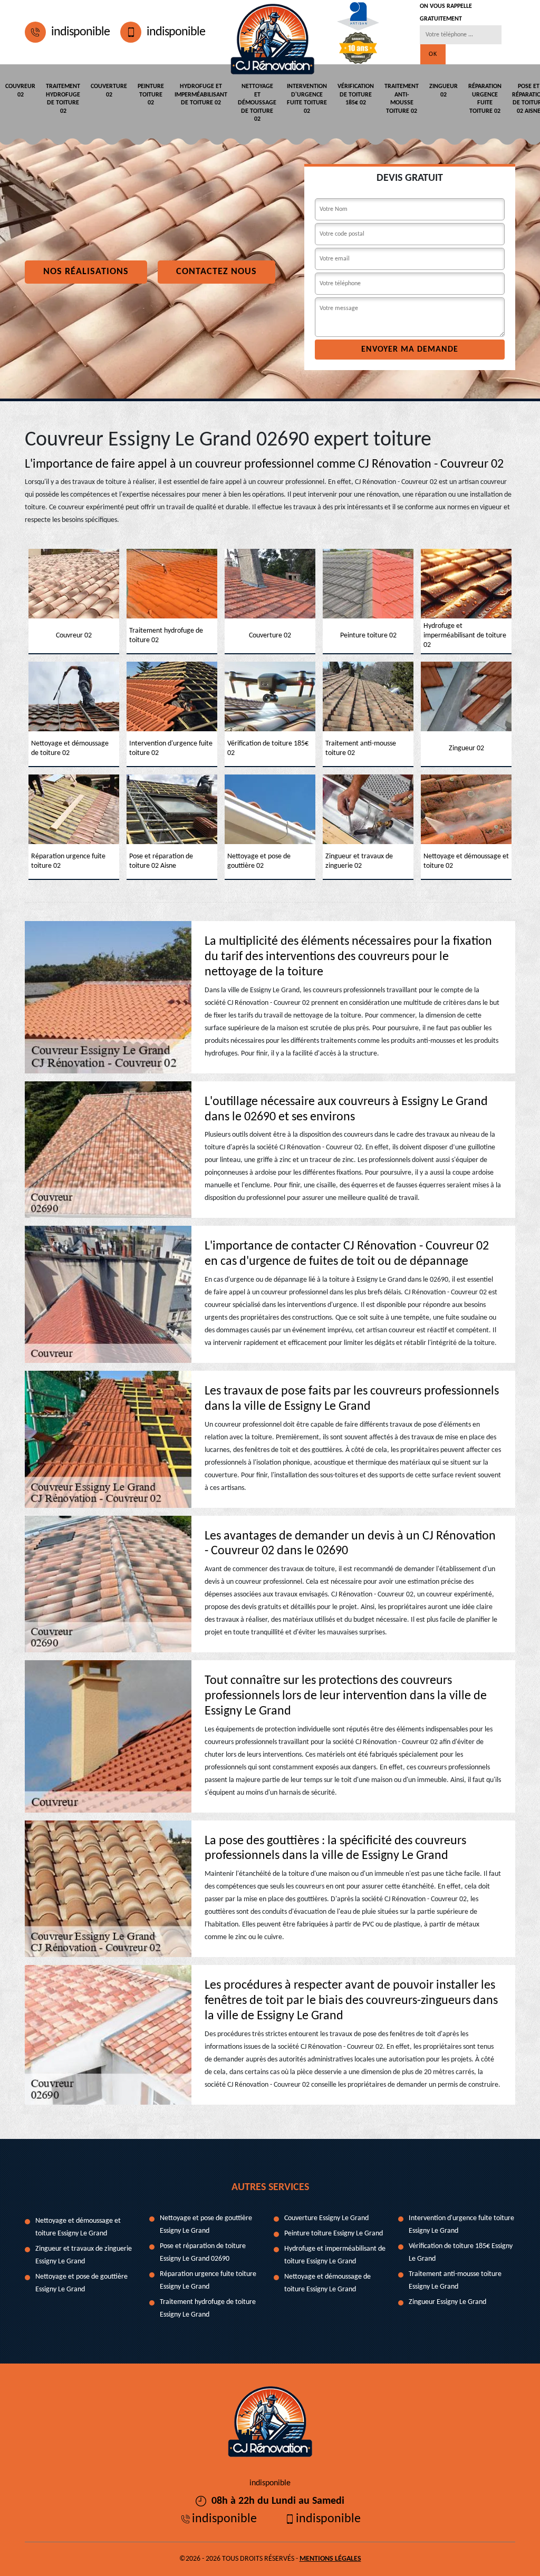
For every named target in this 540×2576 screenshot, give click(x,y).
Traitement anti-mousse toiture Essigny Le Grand (455, 2280)
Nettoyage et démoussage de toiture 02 (257, 103)
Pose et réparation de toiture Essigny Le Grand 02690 (203, 2253)
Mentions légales (330, 2559)
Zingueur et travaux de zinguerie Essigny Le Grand (84, 2255)
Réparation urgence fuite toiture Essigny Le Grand (208, 2280)
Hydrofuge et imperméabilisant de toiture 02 (201, 95)
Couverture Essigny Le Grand (326, 2218)
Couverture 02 (109, 91)
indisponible (80, 32)
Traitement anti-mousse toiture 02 (402, 99)
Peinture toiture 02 (151, 95)
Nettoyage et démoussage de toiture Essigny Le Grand (327, 2283)
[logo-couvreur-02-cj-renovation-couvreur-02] (272, 32)
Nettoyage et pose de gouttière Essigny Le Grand (81, 2283)
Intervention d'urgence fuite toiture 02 (307, 99)
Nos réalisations (86, 272)
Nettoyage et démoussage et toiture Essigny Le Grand (78, 2227)
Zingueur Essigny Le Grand (447, 2302)
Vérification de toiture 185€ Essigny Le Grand (461, 2253)
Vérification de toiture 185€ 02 (356, 95)
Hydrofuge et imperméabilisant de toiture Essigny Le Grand (335, 2255)
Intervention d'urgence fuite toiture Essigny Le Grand (461, 2225)
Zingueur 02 (443, 91)
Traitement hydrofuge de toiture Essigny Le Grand (208, 2308)
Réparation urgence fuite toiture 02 (485, 99)
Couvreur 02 (20, 91)
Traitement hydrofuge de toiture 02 (63, 99)
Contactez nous (216, 272)
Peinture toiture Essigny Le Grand (334, 2234)
